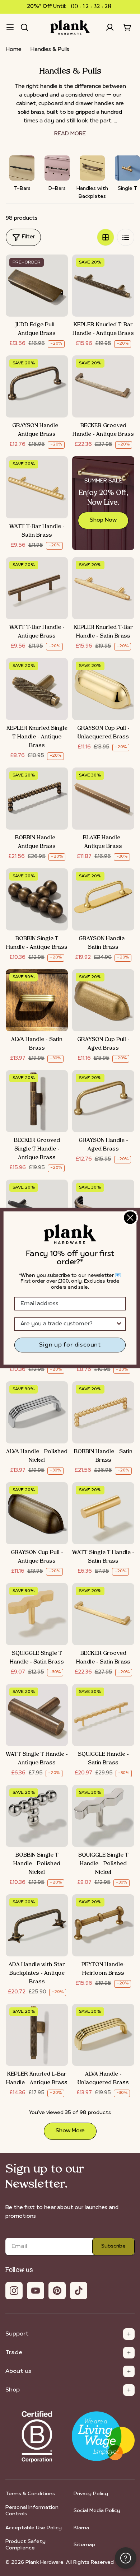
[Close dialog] (130, 1218)
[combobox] (68, 1324)
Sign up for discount (70, 1345)
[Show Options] (119, 1324)
